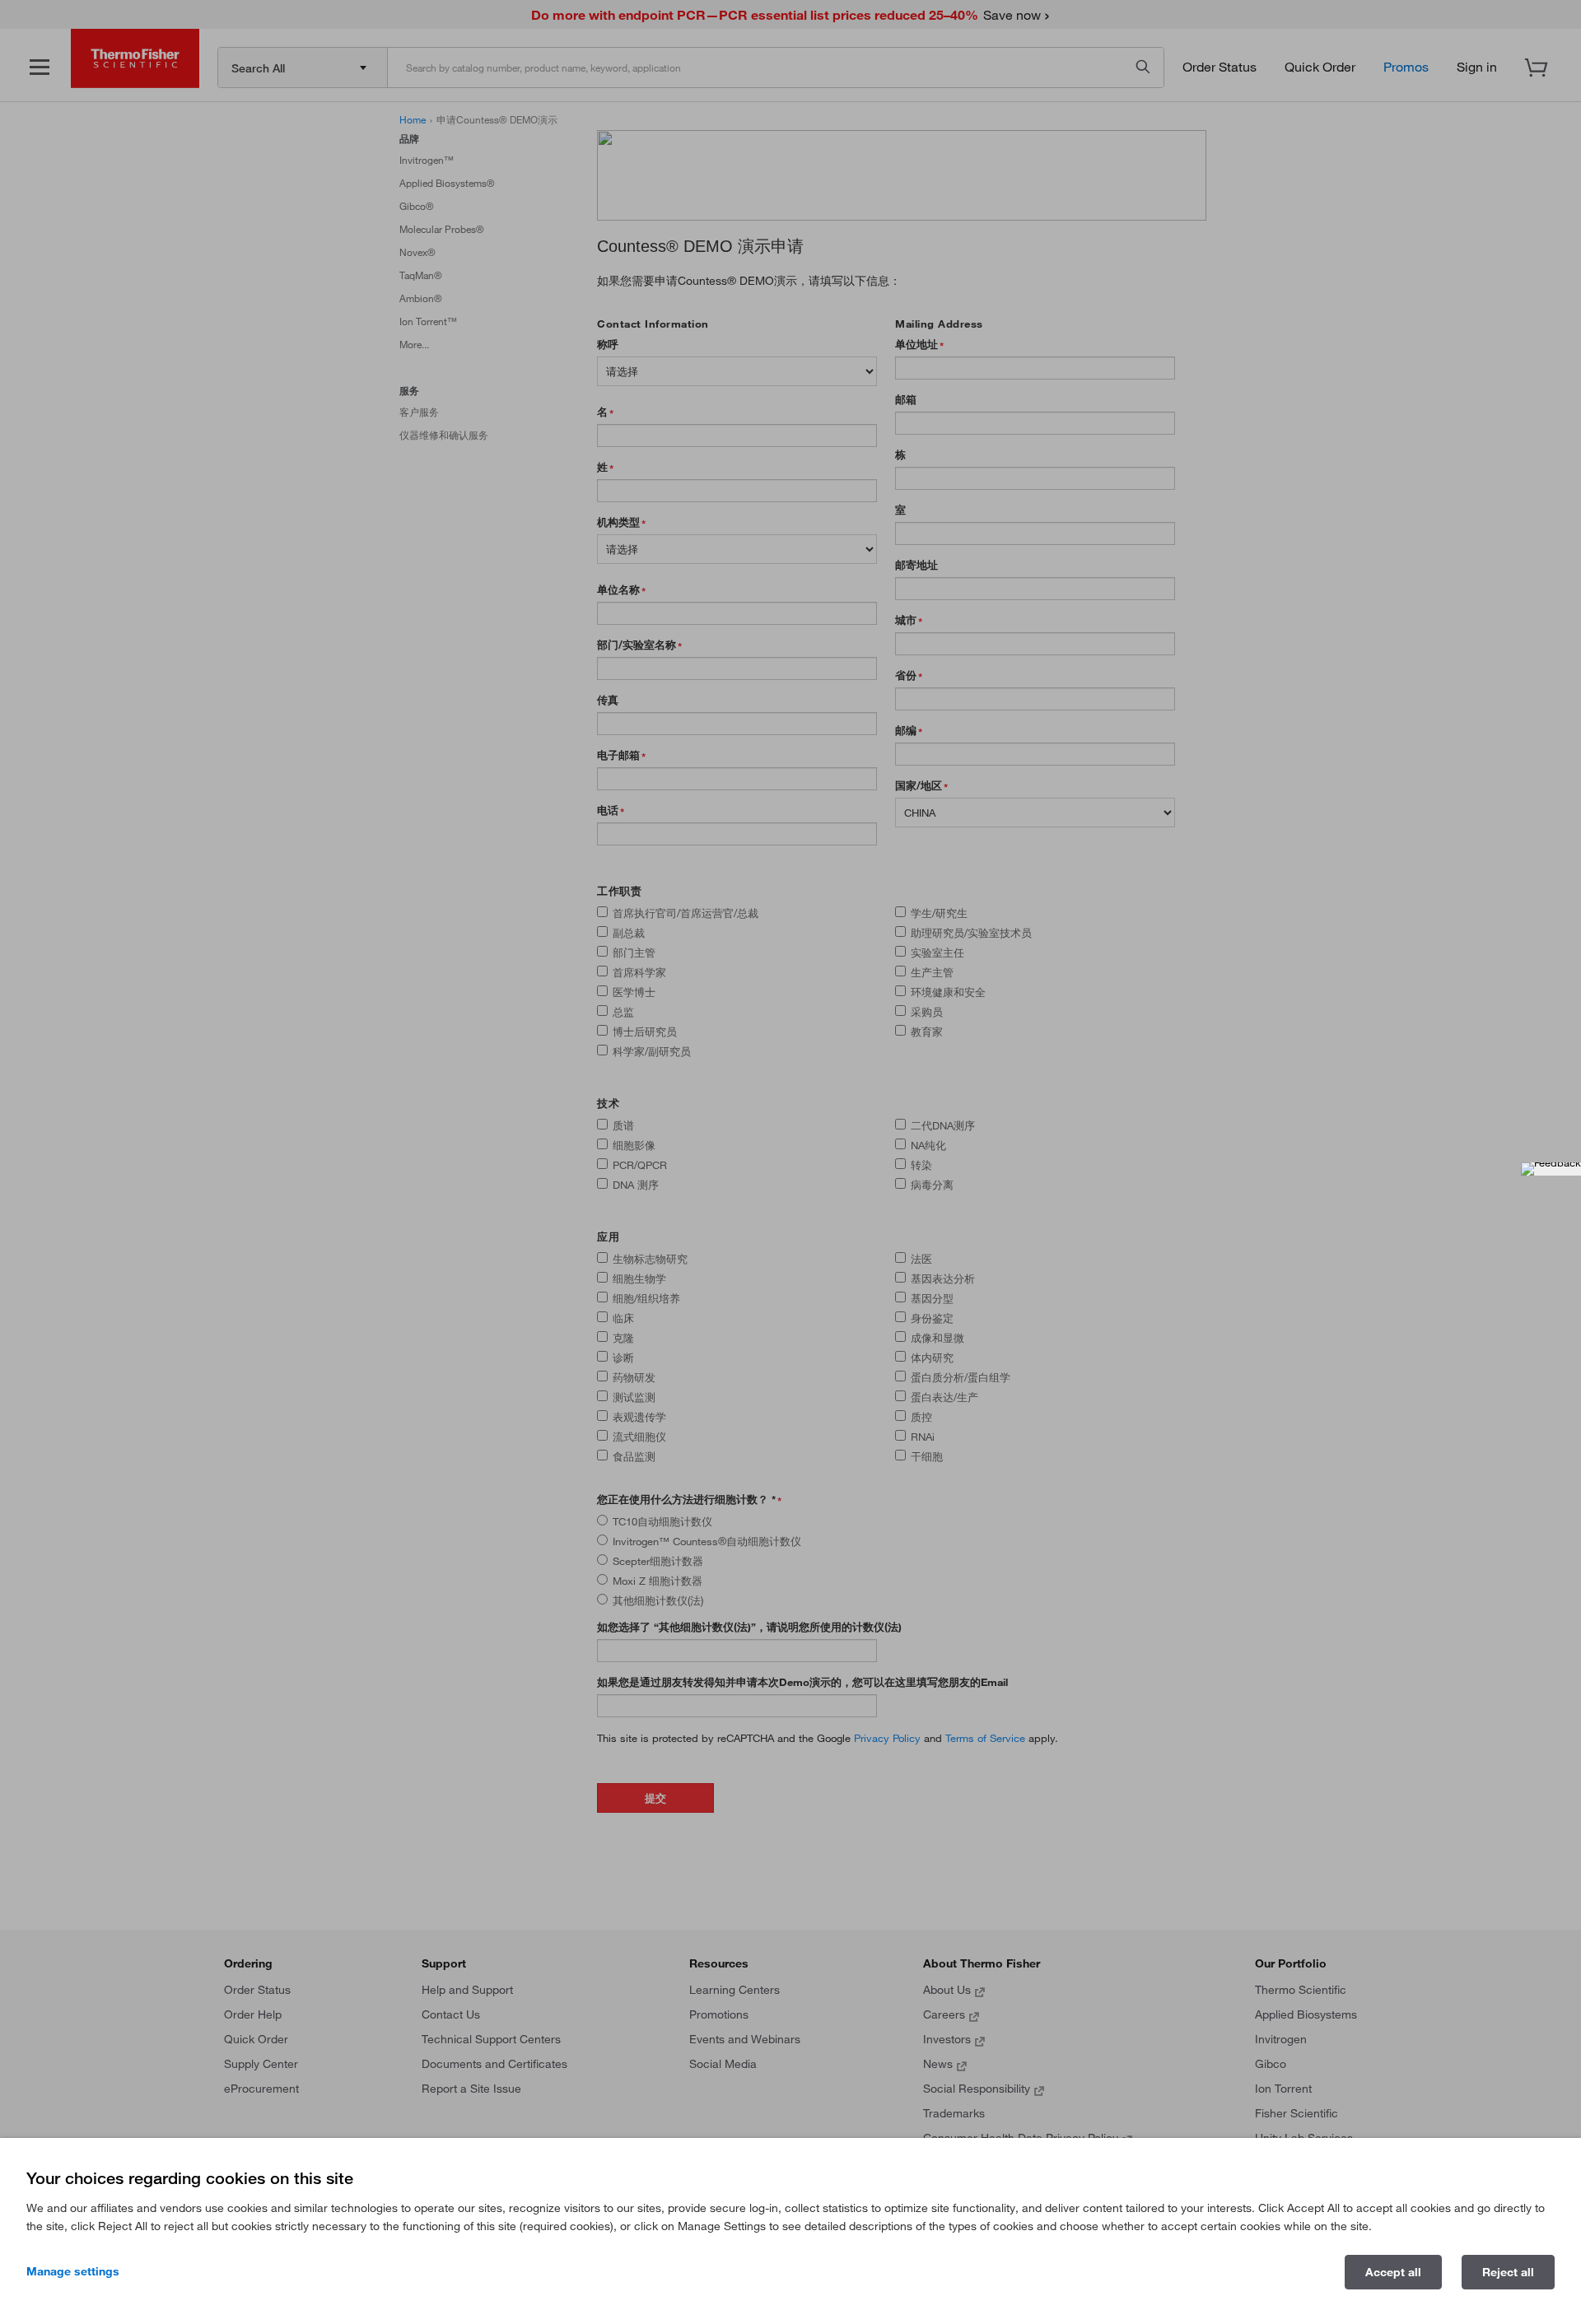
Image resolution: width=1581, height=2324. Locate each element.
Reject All (1508, 2272)
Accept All (1393, 2272)
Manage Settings (73, 2271)
